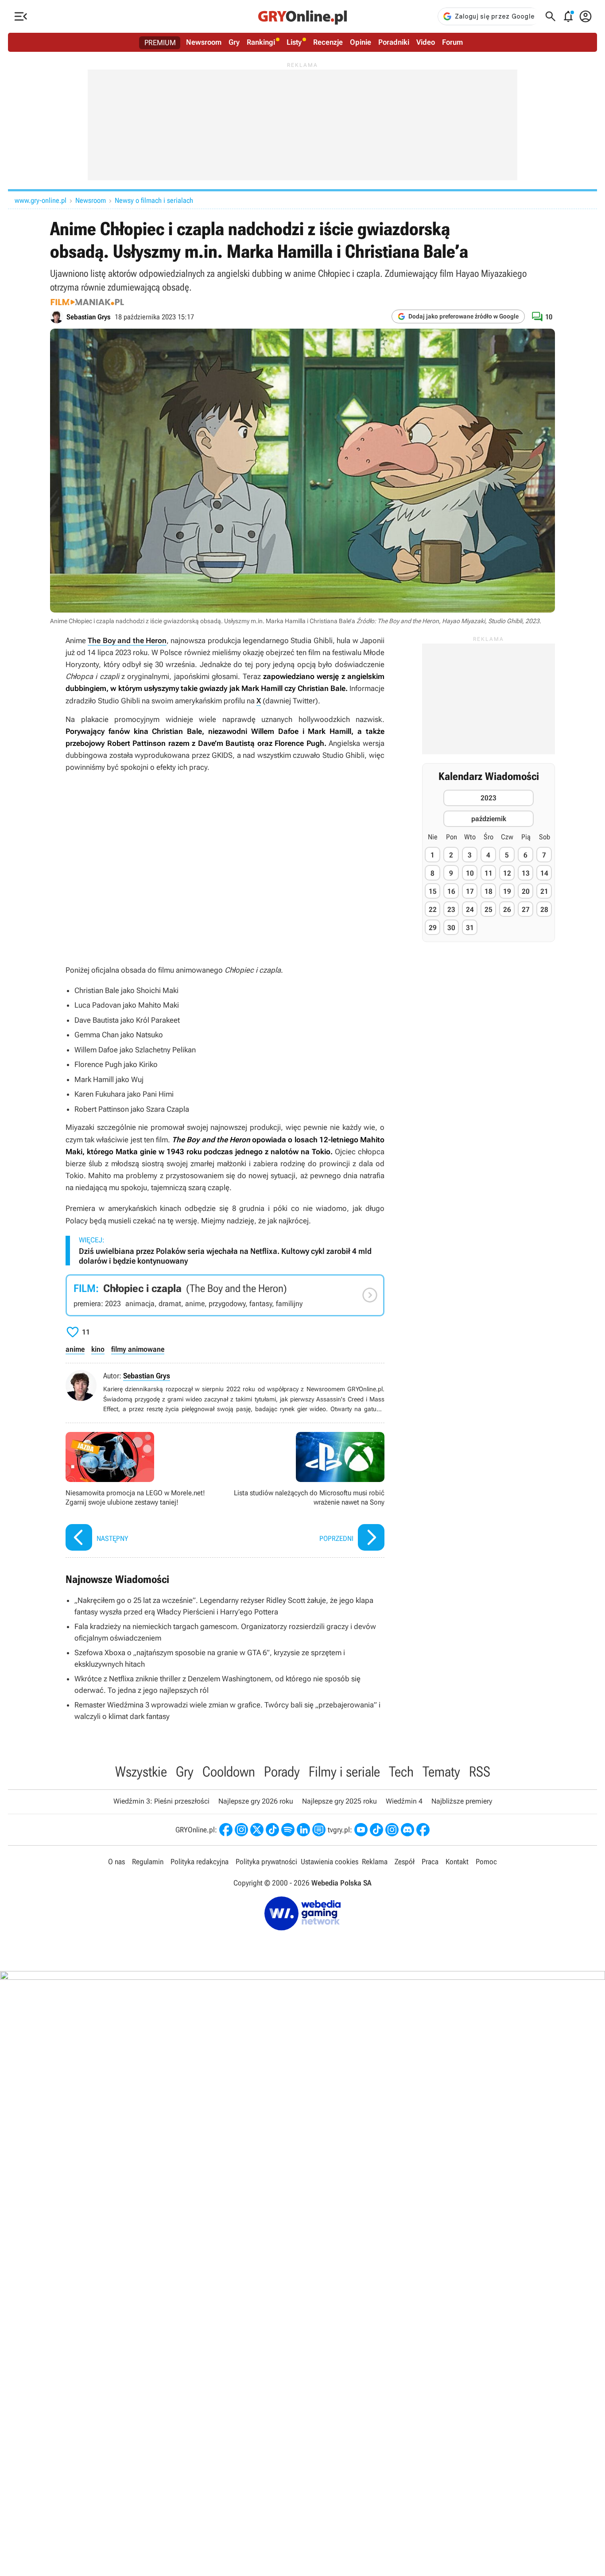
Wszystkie (141, 1772)
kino (98, 1349)
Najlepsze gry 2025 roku (339, 1801)
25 (489, 910)
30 (451, 928)
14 (544, 873)
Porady (282, 1772)
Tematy (441, 1772)
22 (433, 910)
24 (470, 910)
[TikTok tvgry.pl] (376, 1830)
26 (507, 910)
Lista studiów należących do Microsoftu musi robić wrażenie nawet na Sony (307, 1492)
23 (451, 910)
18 (489, 891)
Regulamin (148, 1862)
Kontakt (457, 1862)
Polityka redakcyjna (200, 1862)
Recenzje (328, 42)
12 (507, 873)
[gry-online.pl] (302, 16)
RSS (480, 1772)
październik (489, 818)
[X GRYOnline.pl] (257, 1830)
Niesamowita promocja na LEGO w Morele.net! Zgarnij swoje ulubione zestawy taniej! (143, 1492)
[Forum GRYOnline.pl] (319, 1830)
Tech (401, 1772)
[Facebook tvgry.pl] (423, 1830)
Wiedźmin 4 (404, 1801)
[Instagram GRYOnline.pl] (241, 1830)
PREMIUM (160, 43)
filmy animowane (138, 1349)
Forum (452, 42)
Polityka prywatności (266, 1862)
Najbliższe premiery (462, 1801)
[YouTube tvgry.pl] (361, 1830)
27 (526, 910)
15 (433, 891)
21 (544, 891)
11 (489, 873)
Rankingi (261, 42)
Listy (294, 42)
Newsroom (204, 42)
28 (544, 910)
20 (526, 891)
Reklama (375, 1862)
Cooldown (229, 1772)
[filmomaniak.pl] (87, 302)
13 (526, 873)
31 (470, 928)
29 (433, 928)
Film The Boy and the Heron (225, 1295)
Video (426, 42)
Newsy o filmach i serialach (154, 200)
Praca (430, 1862)
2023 (489, 797)
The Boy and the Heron (127, 640)
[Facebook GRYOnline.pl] (226, 1830)
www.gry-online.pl (41, 200)
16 (451, 891)
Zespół (405, 1862)
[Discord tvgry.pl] (407, 1830)
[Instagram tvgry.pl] (392, 1830)
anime (75, 1349)
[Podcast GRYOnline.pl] (288, 1830)
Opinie (361, 42)
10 (470, 873)
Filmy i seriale (344, 1772)
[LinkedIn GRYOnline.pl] (303, 1830)
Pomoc (486, 1862)
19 (507, 891)
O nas (116, 1862)
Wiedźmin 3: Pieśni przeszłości (161, 1801)
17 (470, 891)
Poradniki (394, 42)
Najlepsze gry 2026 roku (256, 1801)
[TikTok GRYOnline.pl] (272, 1830)
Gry (234, 42)
